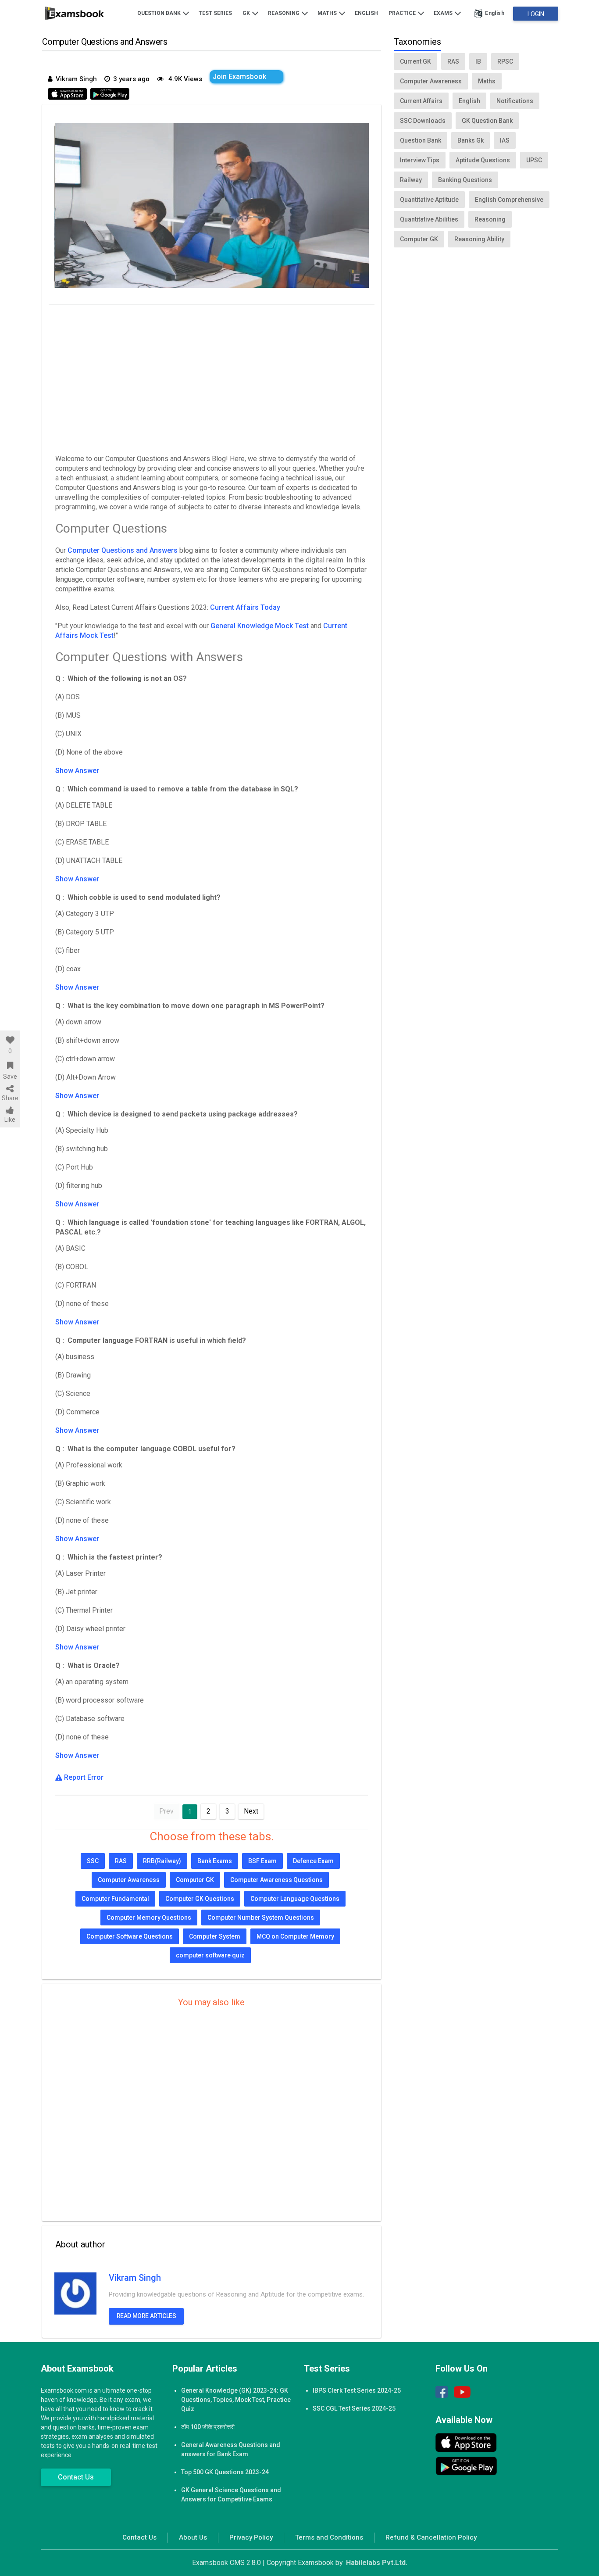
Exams (444, 13)
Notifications (515, 101)
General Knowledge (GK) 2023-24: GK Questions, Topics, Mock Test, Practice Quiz (236, 2400)
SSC (93, 1861)
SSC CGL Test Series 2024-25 (354, 2408)
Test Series (215, 13)
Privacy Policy (251, 2537)
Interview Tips (420, 160)
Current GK (415, 61)
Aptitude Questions (483, 160)
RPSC (505, 61)
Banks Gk (471, 140)
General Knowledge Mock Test (260, 626)
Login (536, 14)
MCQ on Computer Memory (295, 1936)
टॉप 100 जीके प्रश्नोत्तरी (208, 2427)
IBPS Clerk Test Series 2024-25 (357, 2390)
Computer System (215, 1936)
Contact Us (76, 2477)
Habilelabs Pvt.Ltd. (377, 2563)
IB (478, 61)
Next (251, 1811)
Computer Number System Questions (261, 1918)
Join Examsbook (239, 77)
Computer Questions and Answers (123, 550)
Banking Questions (465, 180)
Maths (328, 13)
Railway (411, 180)
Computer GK (195, 1880)
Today (270, 607)
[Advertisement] (212, 377)
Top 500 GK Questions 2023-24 (225, 2472)
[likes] (10, 1040)
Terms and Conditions (329, 2537)
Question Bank (160, 13)
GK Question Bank (487, 121)
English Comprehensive (509, 200)
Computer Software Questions (130, 1936)
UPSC (534, 160)
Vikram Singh (135, 2278)
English (366, 13)
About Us (193, 2537)
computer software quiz (210, 1955)
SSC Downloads (423, 121)
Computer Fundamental (115, 1899)
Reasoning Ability (479, 239)
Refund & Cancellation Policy (431, 2537)
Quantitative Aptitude (429, 200)
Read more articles (146, 2316)
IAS (505, 140)
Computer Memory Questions (149, 1918)
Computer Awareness (129, 1880)
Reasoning (284, 13)
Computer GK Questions (200, 1899)
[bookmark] (10, 1066)
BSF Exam (262, 1861)
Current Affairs (235, 607)
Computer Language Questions (295, 1899)
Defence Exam (313, 1861)
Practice (403, 13)
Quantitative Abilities (429, 219)
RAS (121, 1861)
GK (247, 13)
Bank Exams (215, 1861)
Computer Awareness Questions (276, 1880)
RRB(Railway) (162, 1861)
